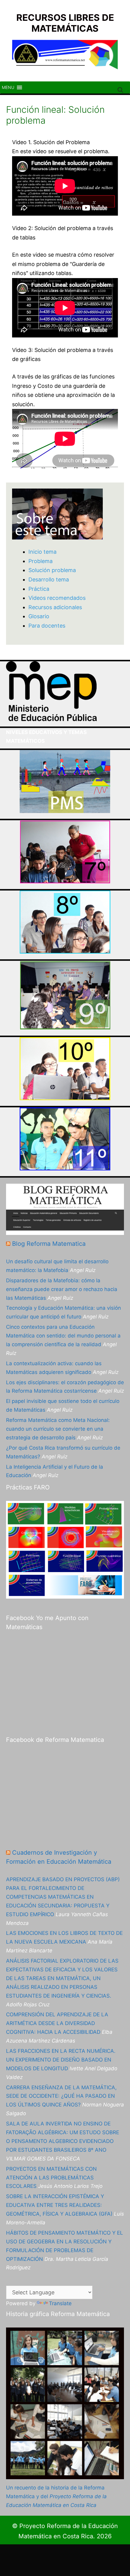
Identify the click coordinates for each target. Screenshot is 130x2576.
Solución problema (52, 570)
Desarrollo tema (49, 579)
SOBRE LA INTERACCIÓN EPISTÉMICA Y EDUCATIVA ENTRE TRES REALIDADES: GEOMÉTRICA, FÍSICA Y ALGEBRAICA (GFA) (59, 2205)
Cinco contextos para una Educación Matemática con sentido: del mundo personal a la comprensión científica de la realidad (63, 1336)
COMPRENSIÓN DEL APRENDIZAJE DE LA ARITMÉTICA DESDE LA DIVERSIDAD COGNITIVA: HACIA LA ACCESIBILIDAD (57, 2023)
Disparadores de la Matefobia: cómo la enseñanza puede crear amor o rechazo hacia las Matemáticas (62, 1289)
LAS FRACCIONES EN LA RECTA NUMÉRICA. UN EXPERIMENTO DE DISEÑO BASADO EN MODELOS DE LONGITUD (61, 2060)
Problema (41, 561)
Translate (60, 2303)
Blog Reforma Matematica (49, 1244)
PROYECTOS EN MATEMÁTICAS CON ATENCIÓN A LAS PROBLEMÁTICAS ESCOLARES (51, 2178)
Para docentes (47, 626)
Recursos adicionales (55, 607)
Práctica (39, 589)
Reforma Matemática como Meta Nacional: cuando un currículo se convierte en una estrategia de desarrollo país (58, 1429)
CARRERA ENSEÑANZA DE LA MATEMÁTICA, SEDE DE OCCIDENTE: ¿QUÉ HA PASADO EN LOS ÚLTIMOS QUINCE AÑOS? (61, 2096)
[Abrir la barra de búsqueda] (120, 90)
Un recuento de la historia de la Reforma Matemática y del (56, 2496)
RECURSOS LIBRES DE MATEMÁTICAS (65, 23)
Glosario (39, 616)
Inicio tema (42, 552)
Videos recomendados (57, 598)
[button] (8, 87)
